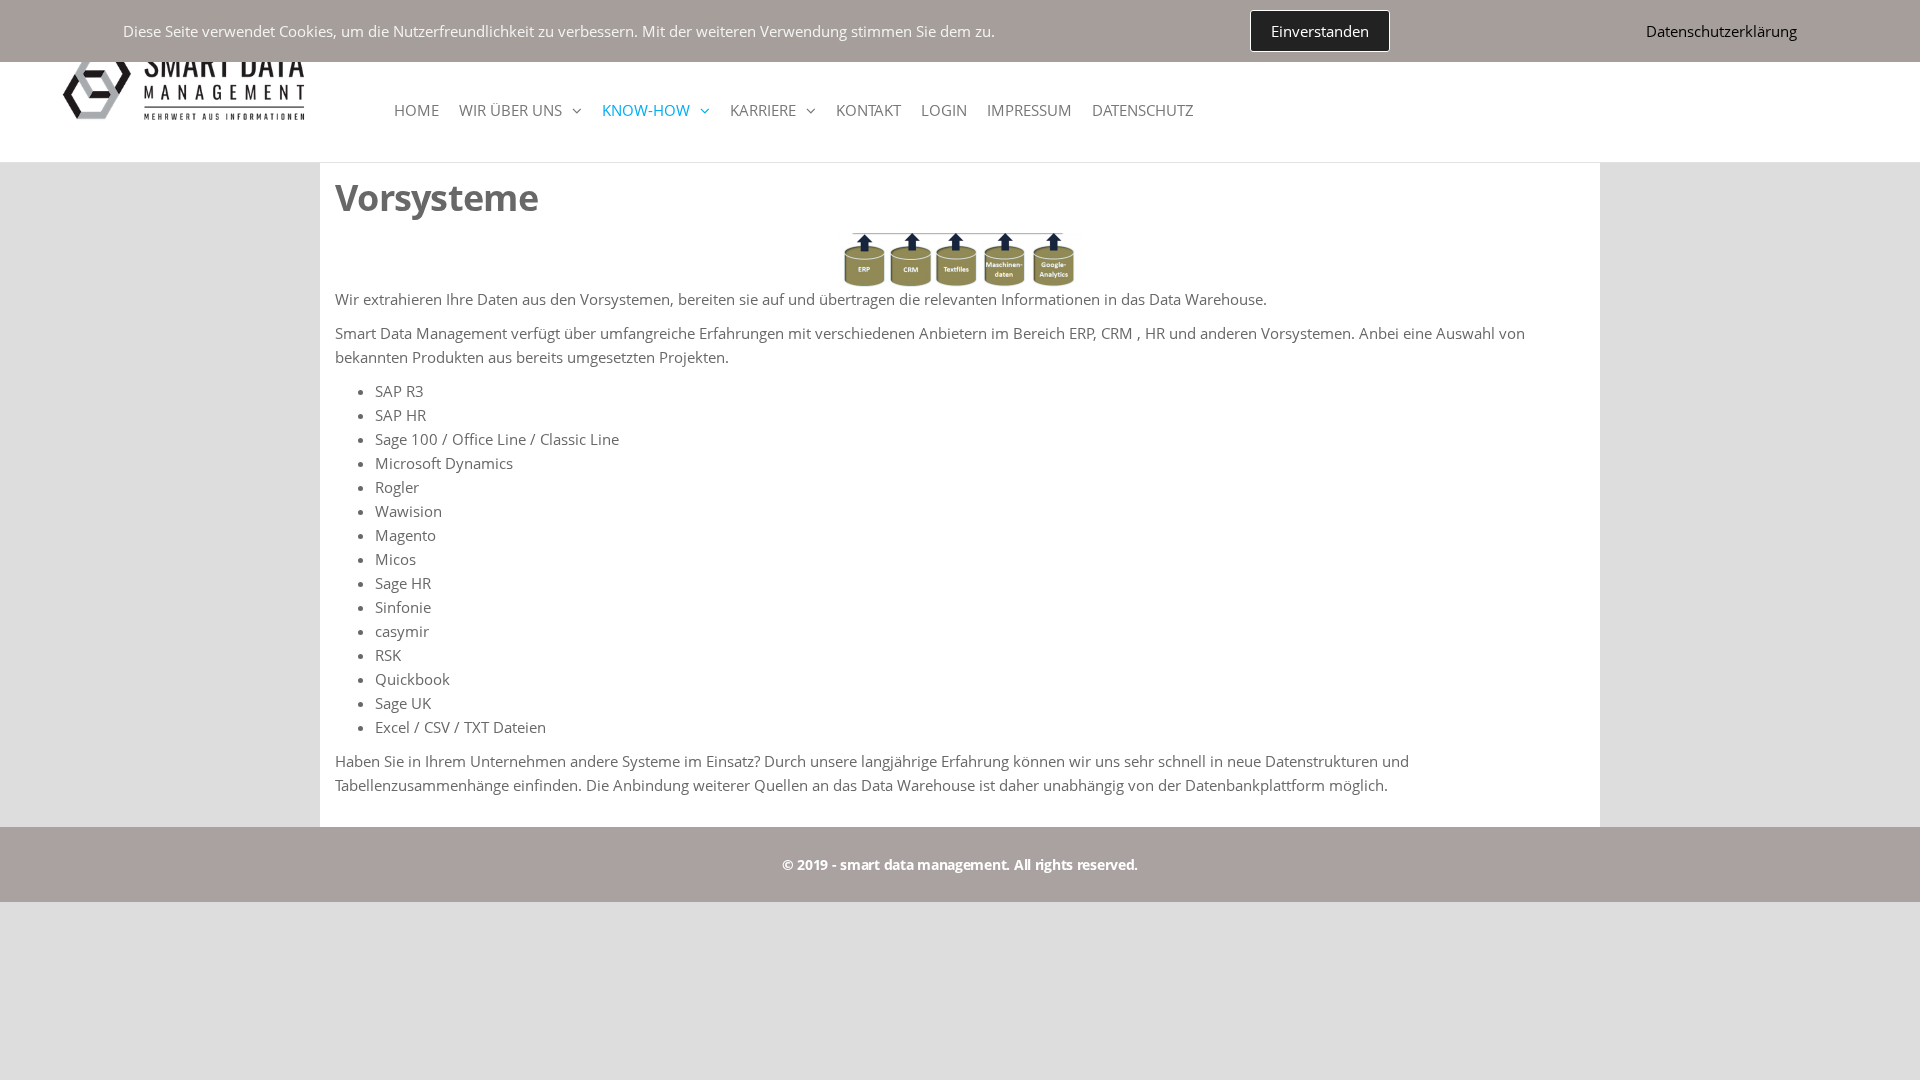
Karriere (763, 110)
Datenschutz (1143, 110)
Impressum (1029, 110)
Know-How (646, 110)
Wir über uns (510, 110)
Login (944, 110)
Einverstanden (1320, 31)
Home (416, 110)
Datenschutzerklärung (1721, 31)
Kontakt (868, 110)
